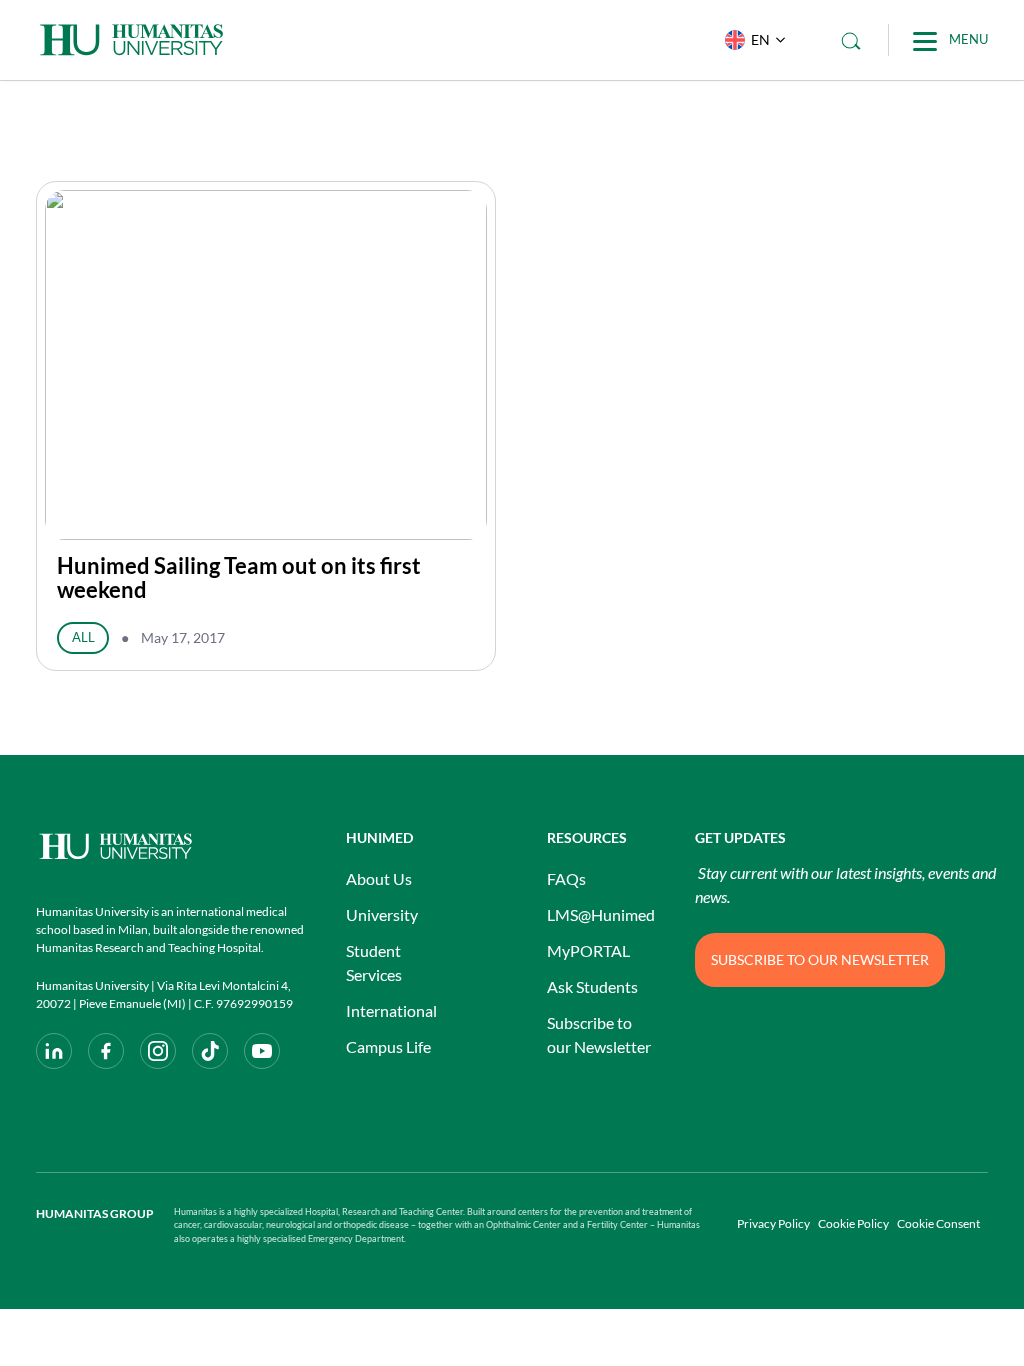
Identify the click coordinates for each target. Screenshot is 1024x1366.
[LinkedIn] (54, 1051)
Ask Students (592, 986)
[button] (750, 40)
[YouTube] (262, 1051)
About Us (379, 878)
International (391, 1010)
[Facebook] (106, 1051)
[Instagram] (158, 1051)
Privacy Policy (773, 1223)
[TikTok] (210, 1051)
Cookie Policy (853, 1223)
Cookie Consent (938, 1223)
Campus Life (388, 1046)
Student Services (374, 962)
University (382, 914)
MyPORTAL (588, 950)
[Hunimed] (171, 846)
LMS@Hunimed (601, 914)
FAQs (566, 878)
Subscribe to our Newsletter (599, 1034)
